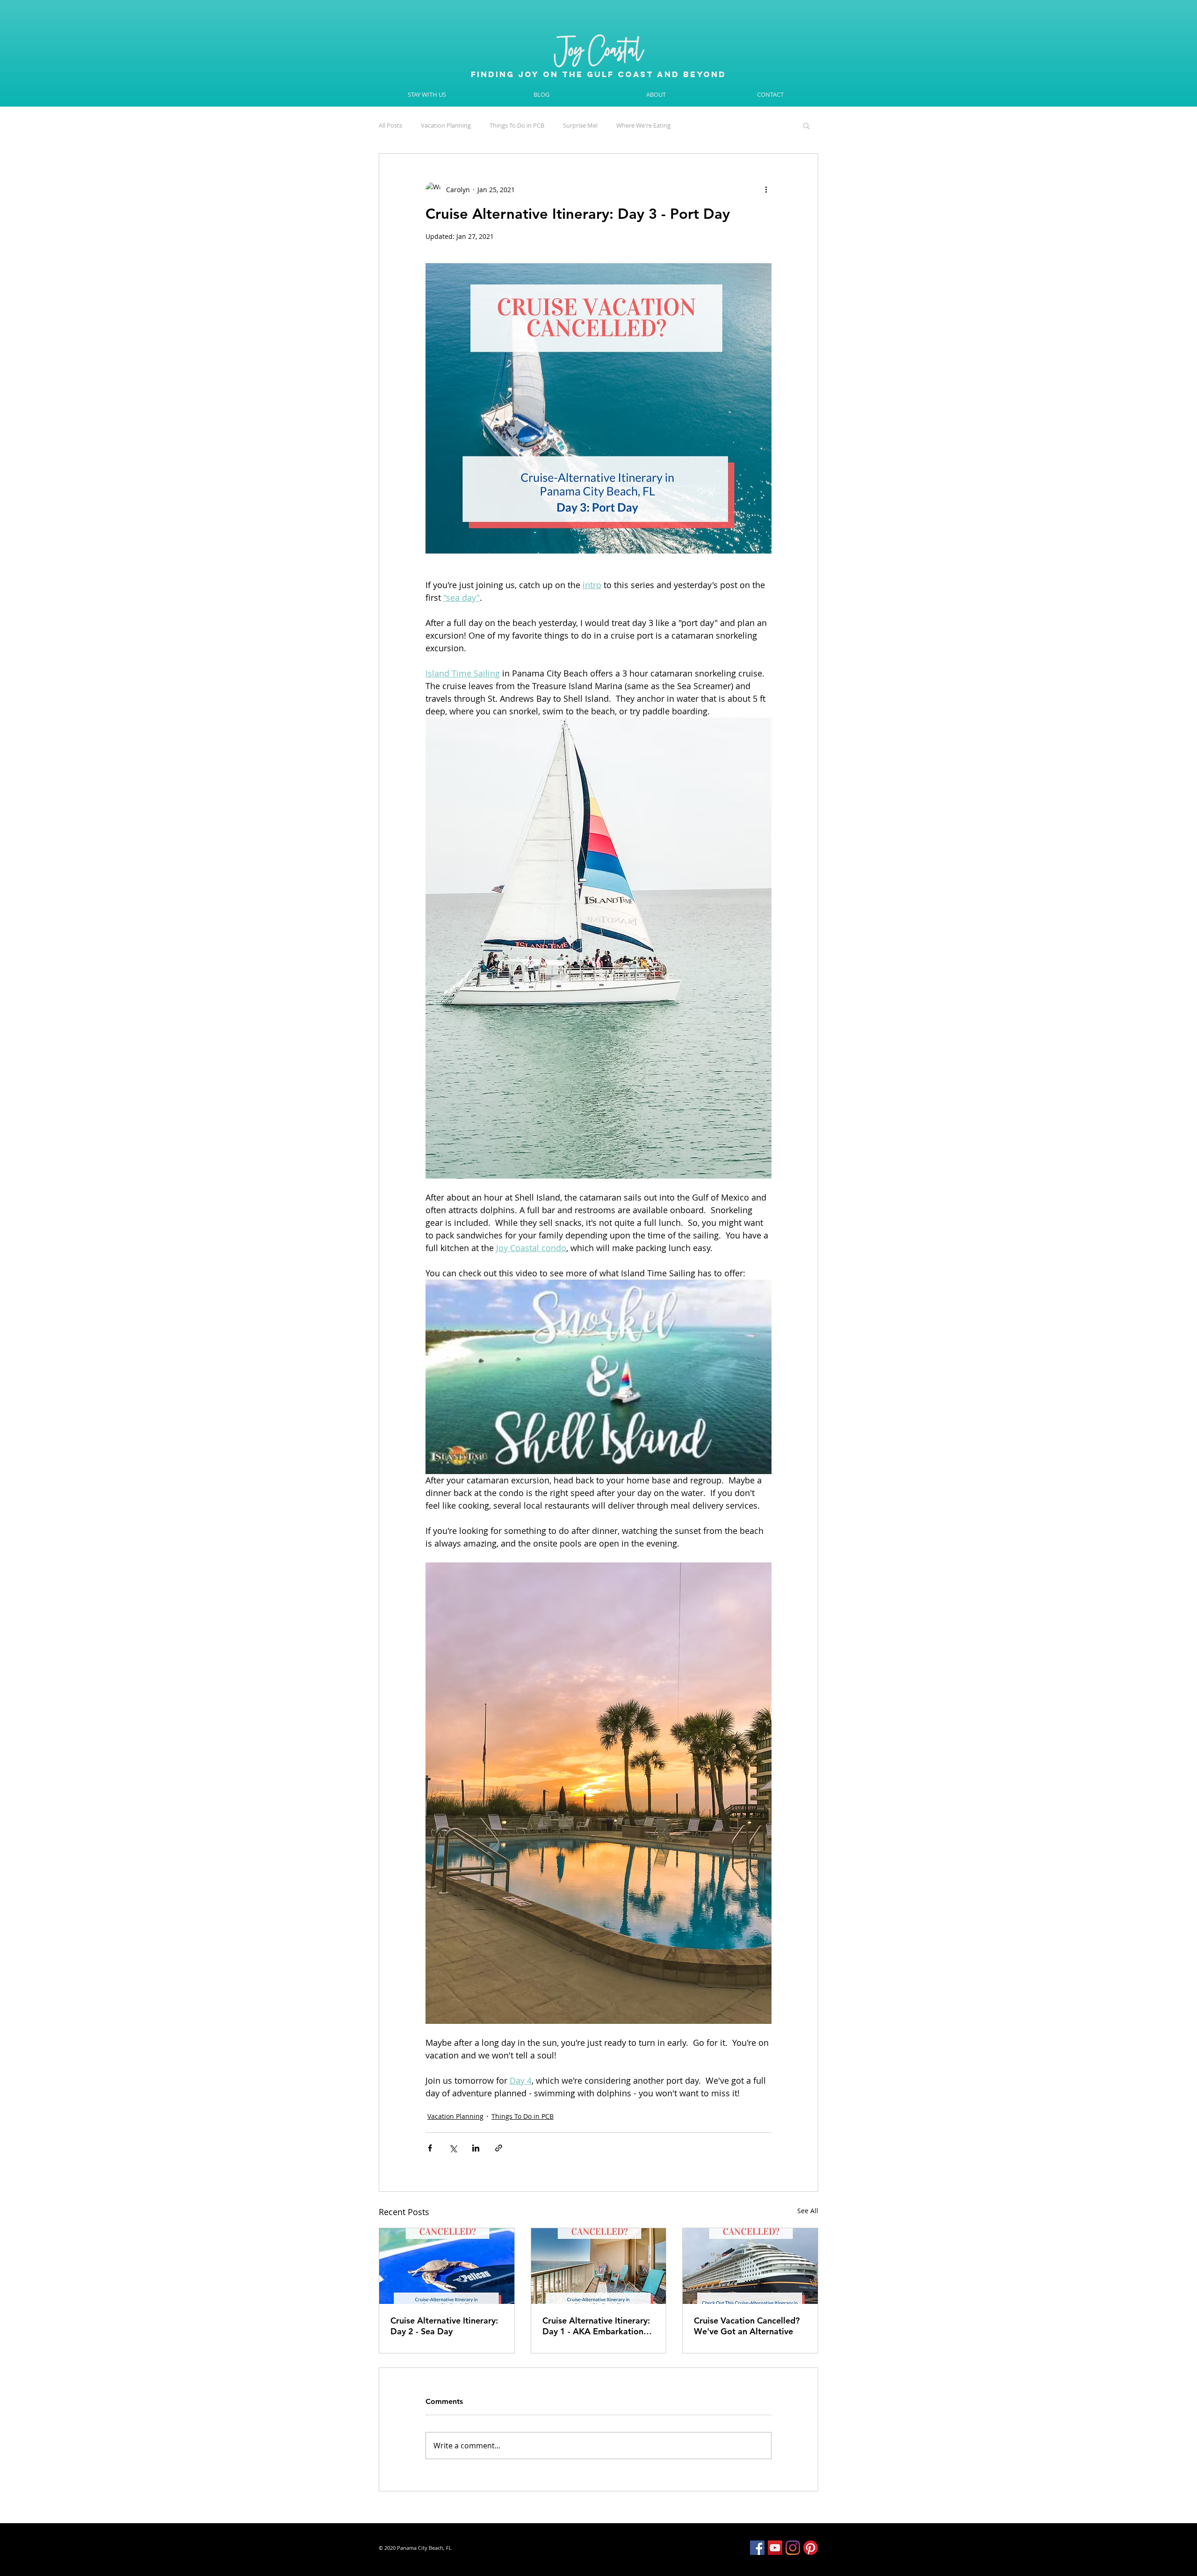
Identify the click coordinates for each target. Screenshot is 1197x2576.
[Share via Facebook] (430, 2148)
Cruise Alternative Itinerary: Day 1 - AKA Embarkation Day (596, 2326)
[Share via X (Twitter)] (453, 2148)
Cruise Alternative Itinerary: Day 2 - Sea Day (444, 2326)
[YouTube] (775, 2548)
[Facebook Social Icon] (757, 2548)
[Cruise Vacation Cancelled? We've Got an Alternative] (750, 2266)
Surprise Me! (580, 125)
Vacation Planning (446, 125)
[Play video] (598, 1377)
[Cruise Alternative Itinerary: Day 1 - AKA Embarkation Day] (599, 2266)
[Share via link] (499, 2148)
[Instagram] (793, 2548)
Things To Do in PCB (517, 125)
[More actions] (766, 189)
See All (808, 2211)
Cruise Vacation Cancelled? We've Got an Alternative (747, 2326)
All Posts (390, 125)
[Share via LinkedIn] (476, 2148)
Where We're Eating (643, 125)
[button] (806, 125)
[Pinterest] (811, 2548)
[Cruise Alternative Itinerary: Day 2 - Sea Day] (447, 2266)
